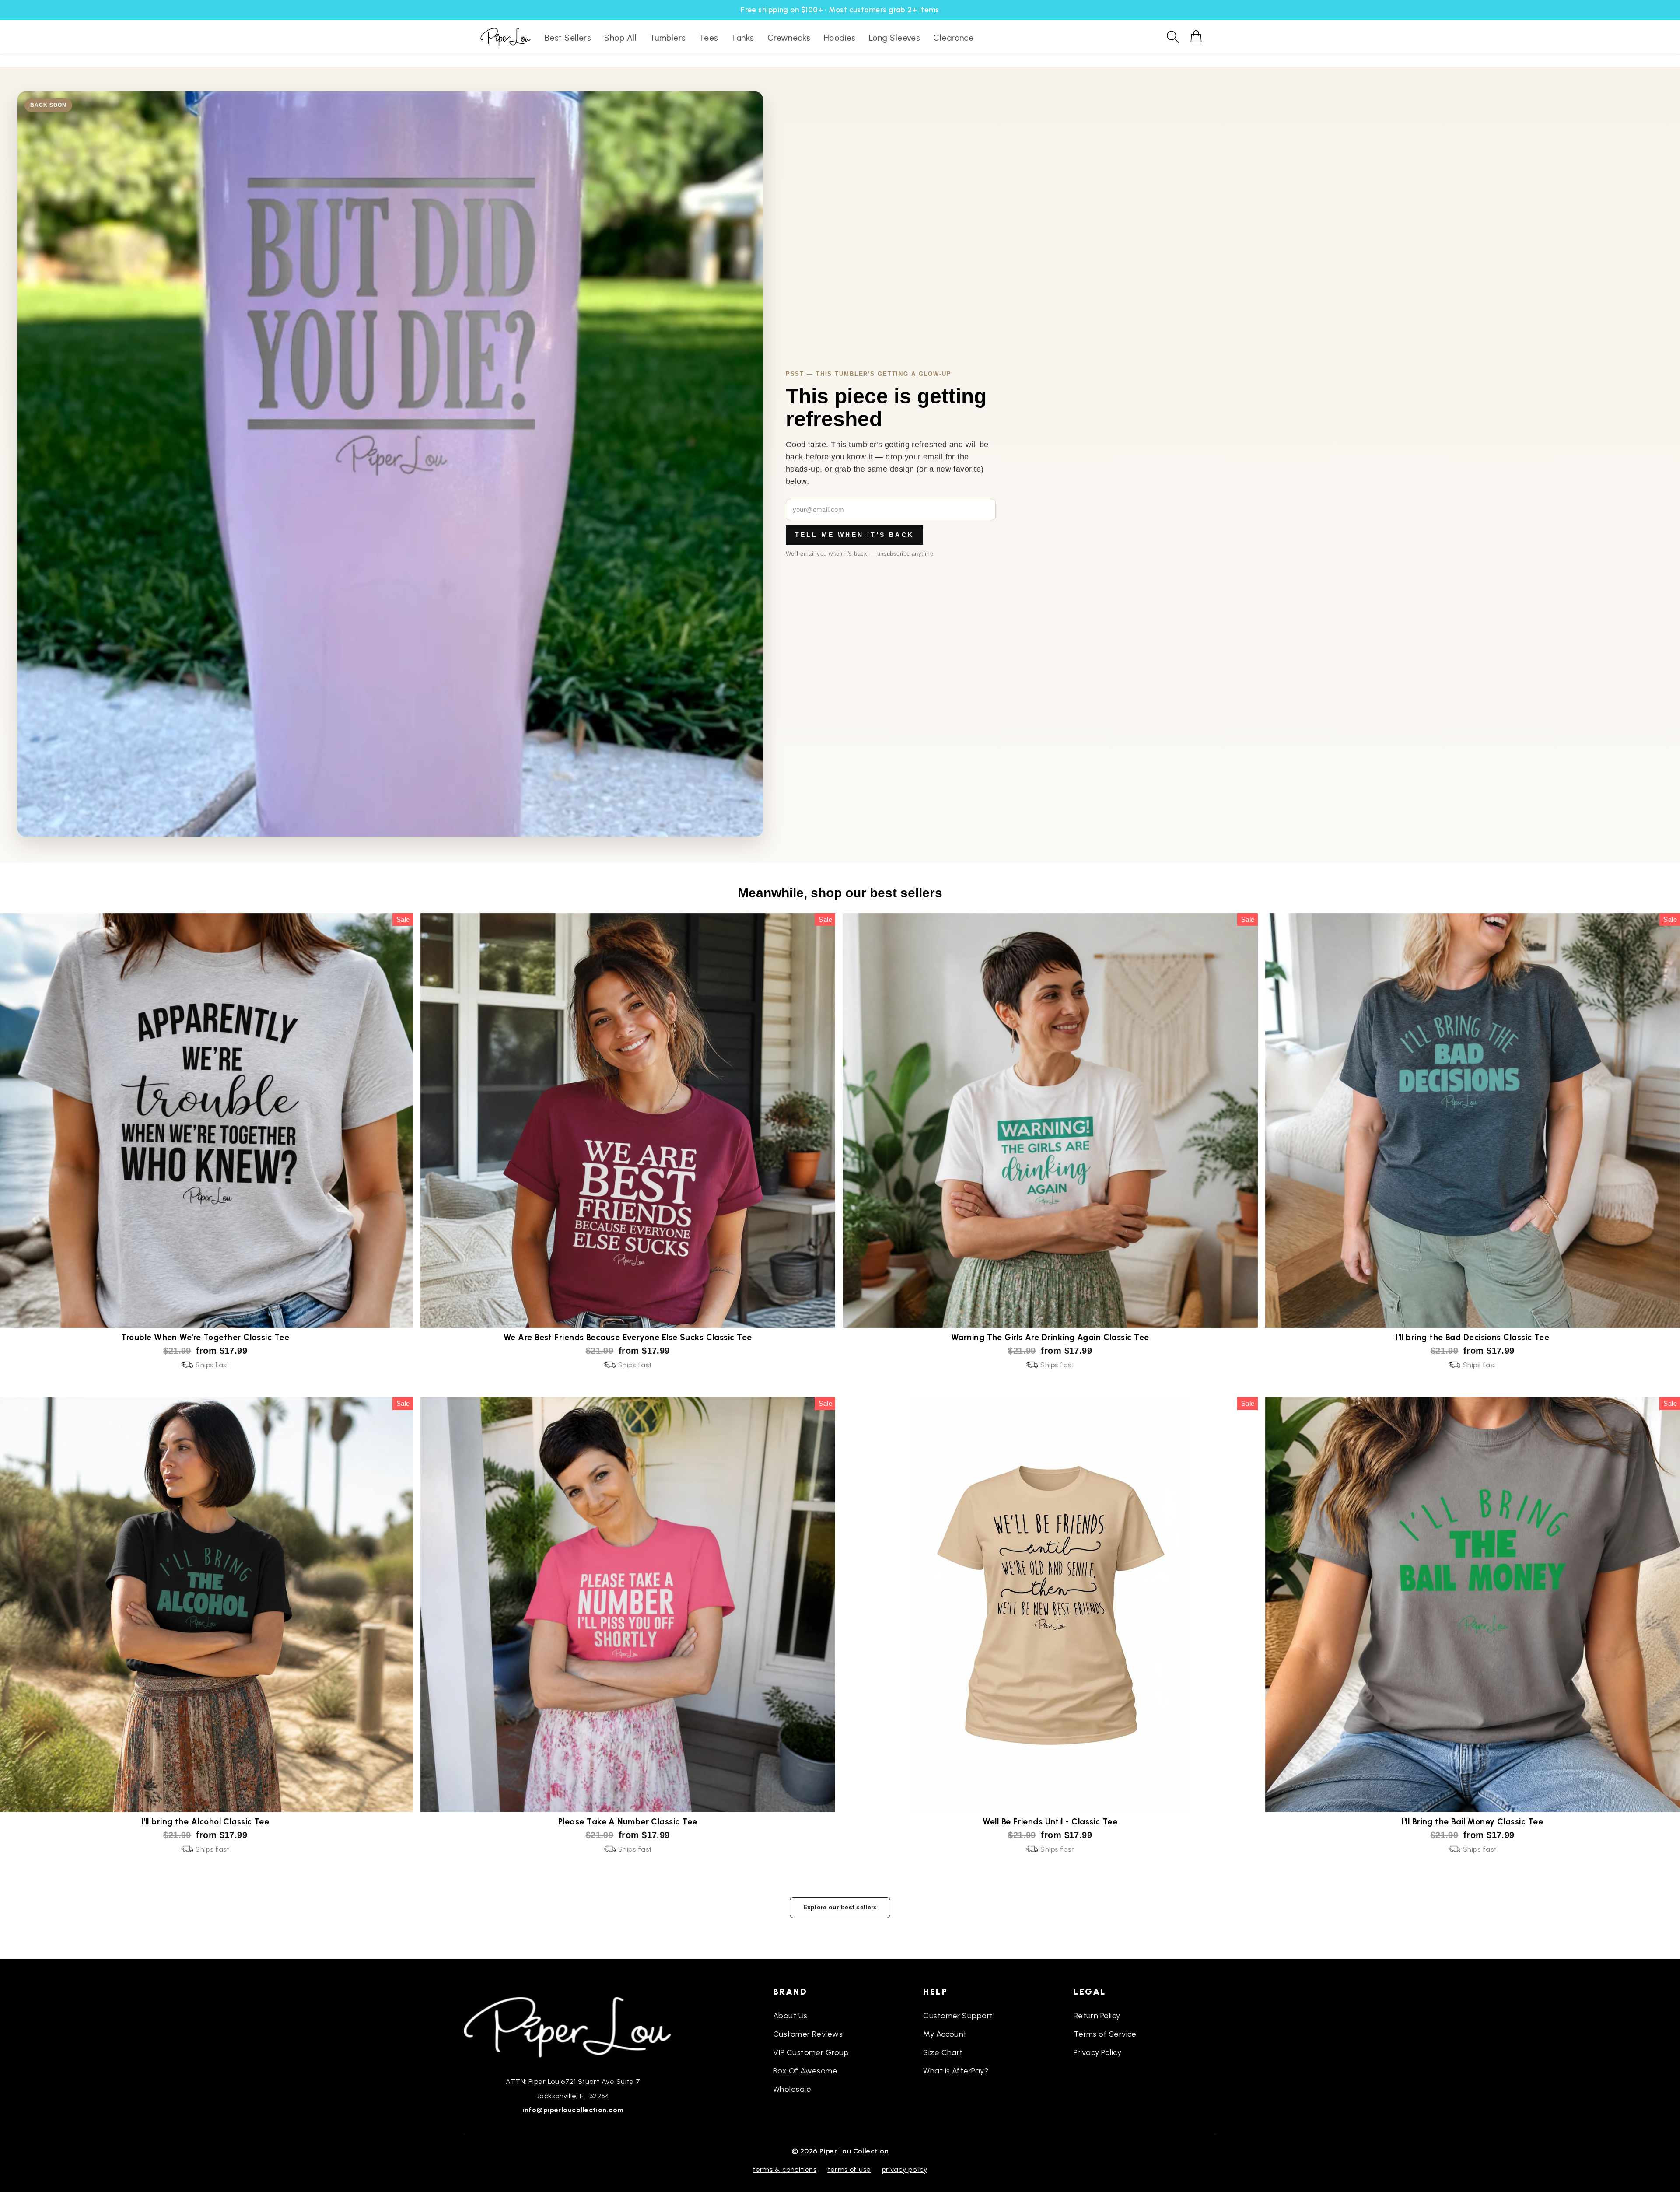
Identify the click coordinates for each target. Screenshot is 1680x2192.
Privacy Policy (1097, 2052)
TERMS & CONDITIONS (784, 2169)
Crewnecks (789, 38)
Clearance (953, 38)
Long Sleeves (894, 38)
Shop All (620, 38)
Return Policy (1097, 2016)
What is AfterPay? (956, 2071)
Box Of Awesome (805, 2071)
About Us (790, 2016)
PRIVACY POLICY (905, 2169)
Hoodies (840, 38)
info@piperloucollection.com (573, 2110)
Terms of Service (1105, 2034)
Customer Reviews (808, 2034)
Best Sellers (568, 38)
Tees (709, 38)
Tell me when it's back (854, 535)
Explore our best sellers (840, 1907)
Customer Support (958, 2016)
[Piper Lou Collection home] (573, 2026)
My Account (945, 2034)
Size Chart (943, 2052)
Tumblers (668, 38)
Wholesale (792, 2089)
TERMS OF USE (849, 2169)
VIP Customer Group (811, 2052)
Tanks (742, 38)
